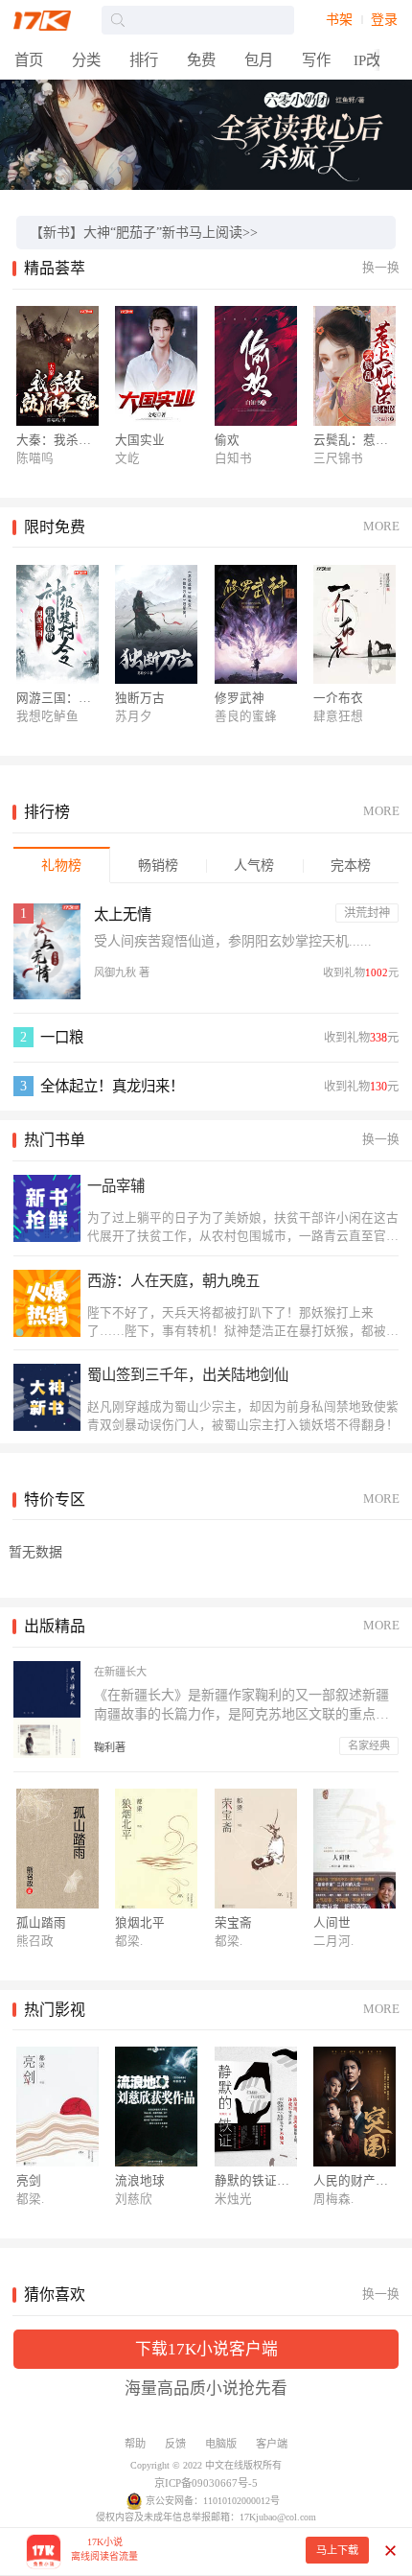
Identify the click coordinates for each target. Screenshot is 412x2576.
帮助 (135, 2444)
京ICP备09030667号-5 (206, 2483)
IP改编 (374, 60)
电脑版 (221, 2444)
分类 (86, 60)
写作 (316, 60)
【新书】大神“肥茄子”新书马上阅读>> (144, 233)
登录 (384, 20)
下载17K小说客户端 (206, 2349)
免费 (201, 60)
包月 (259, 60)
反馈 (175, 2444)
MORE (381, 527)
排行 (144, 60)
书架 (339, 20)
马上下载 (337, 2550)
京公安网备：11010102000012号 (213, 2501)
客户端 (272, 2444)
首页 (29, 60)
